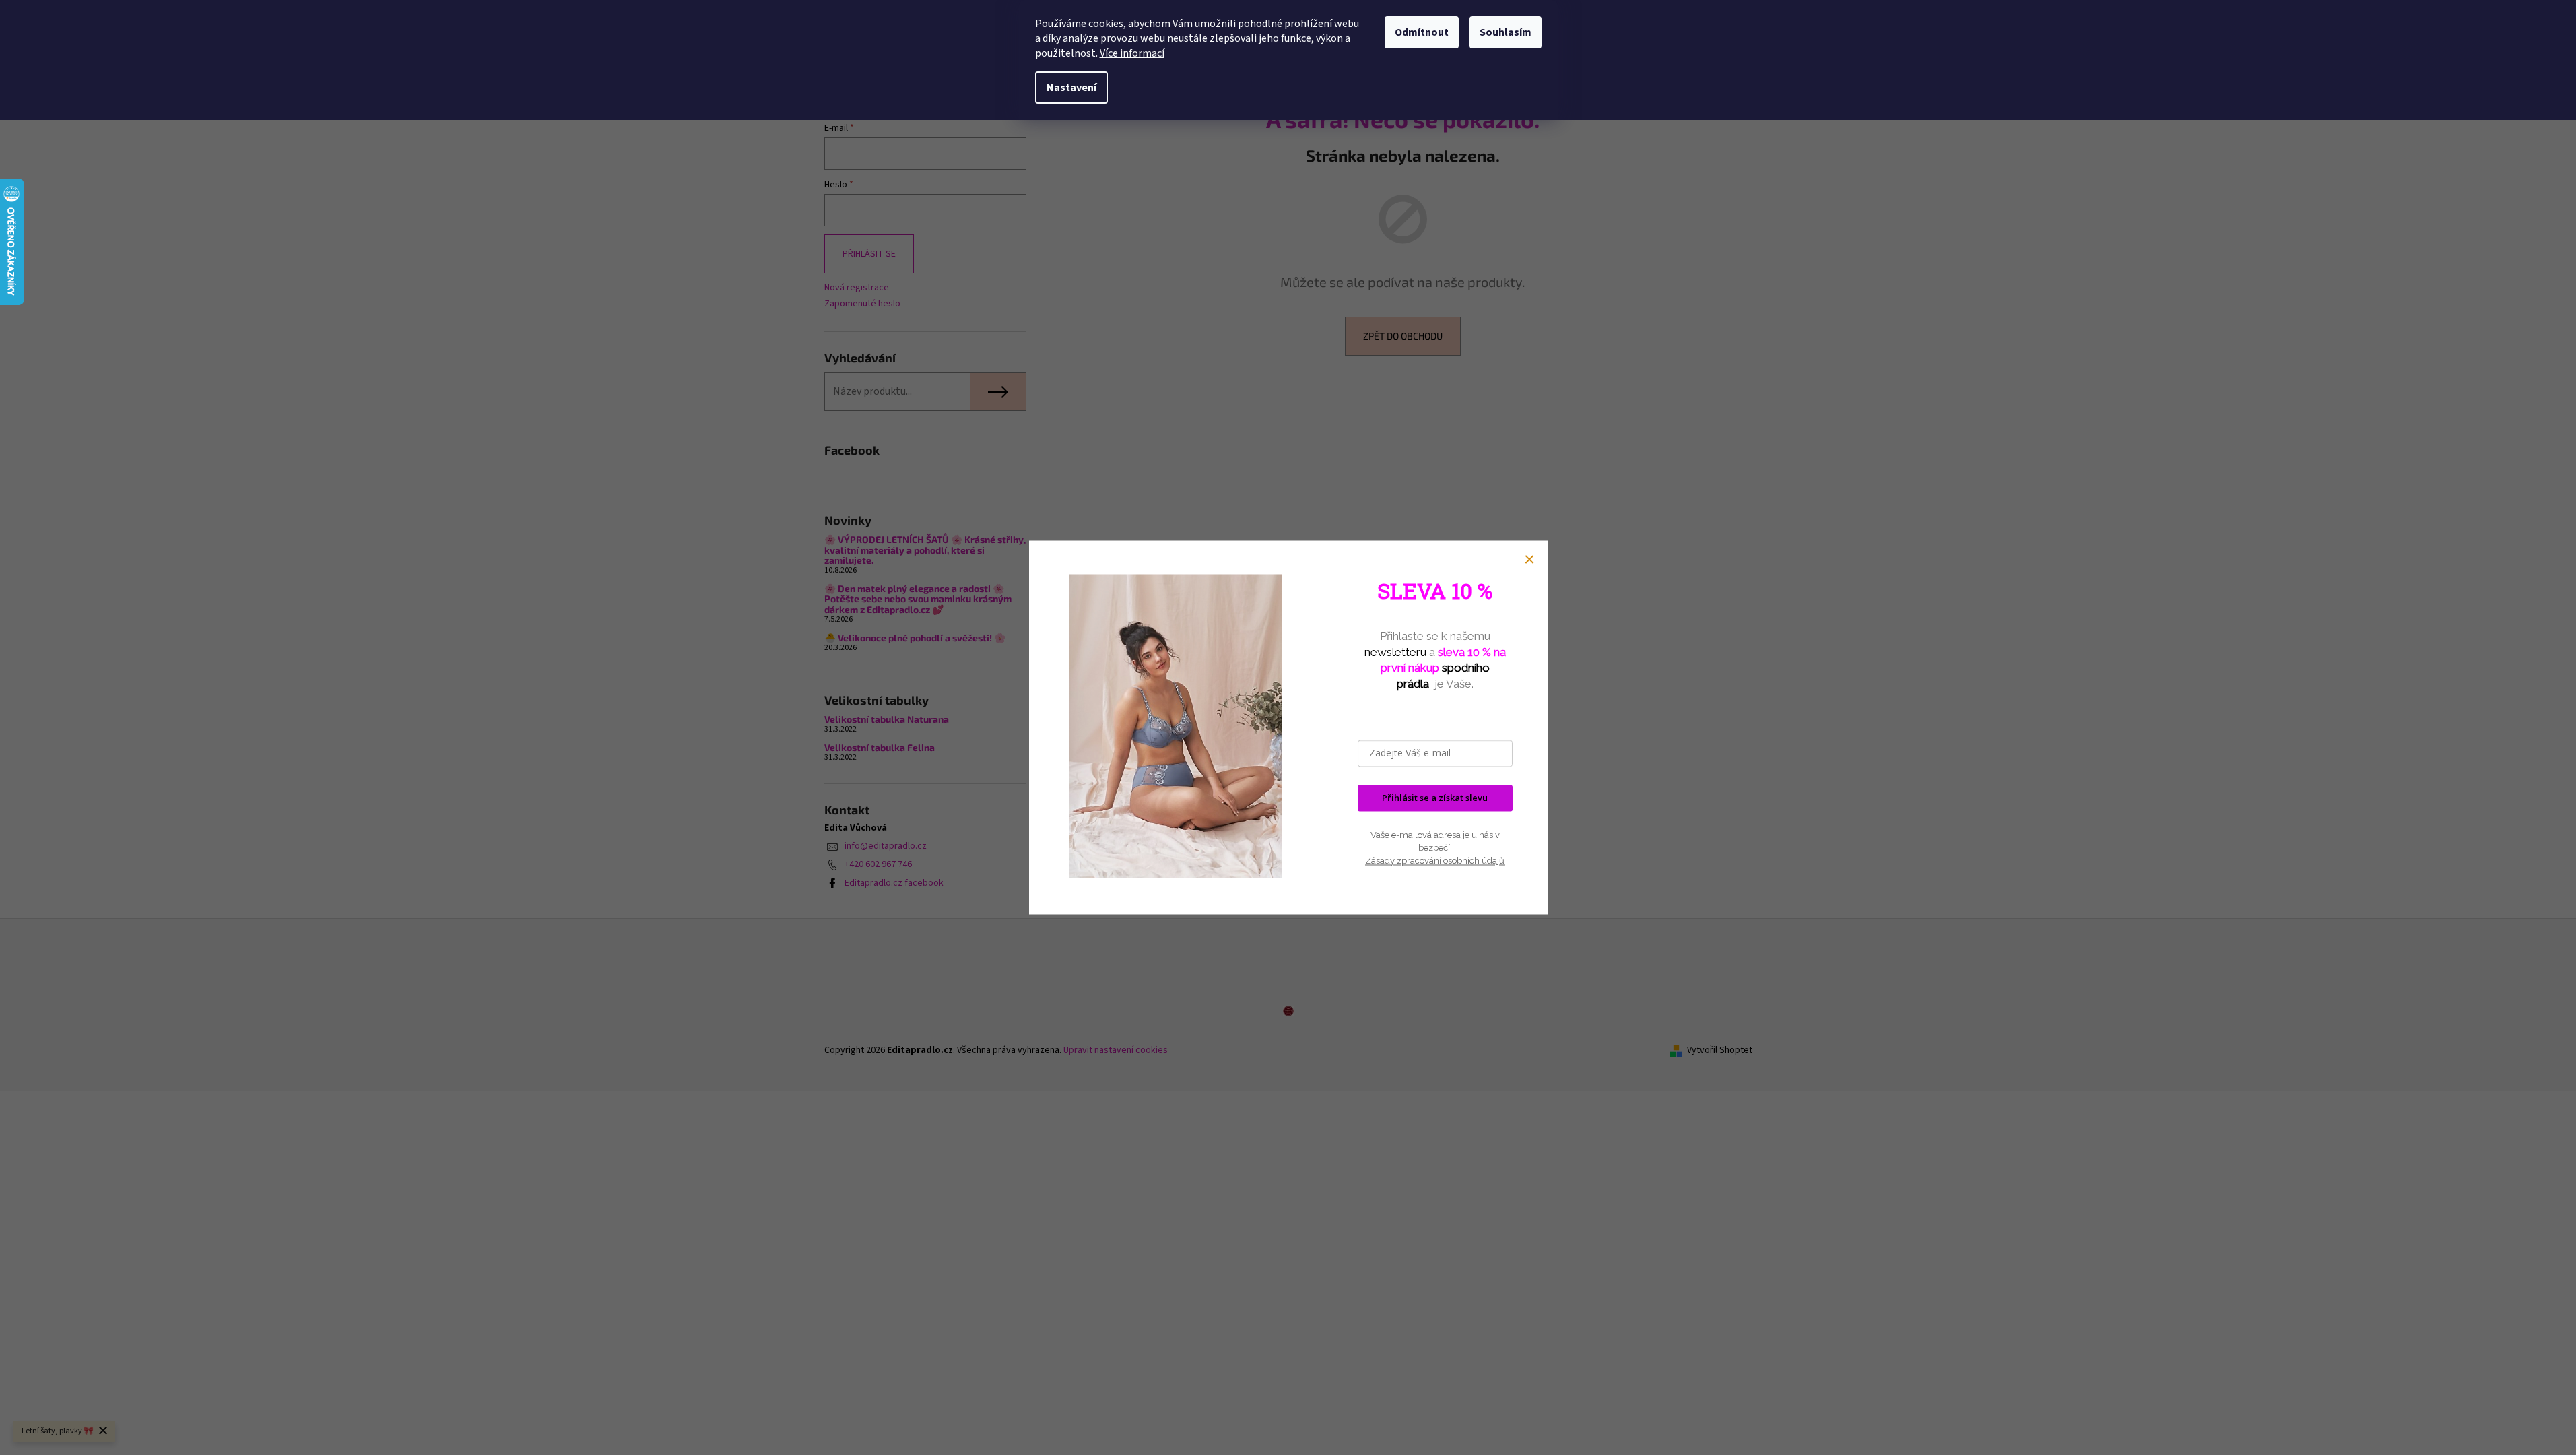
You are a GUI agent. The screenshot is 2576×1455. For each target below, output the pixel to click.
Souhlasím (1506, 32)
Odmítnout (1422, 32)
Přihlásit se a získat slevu (1435, 798)
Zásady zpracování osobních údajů (1435, 861)
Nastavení (1071, 88)
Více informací (1132, 53)
